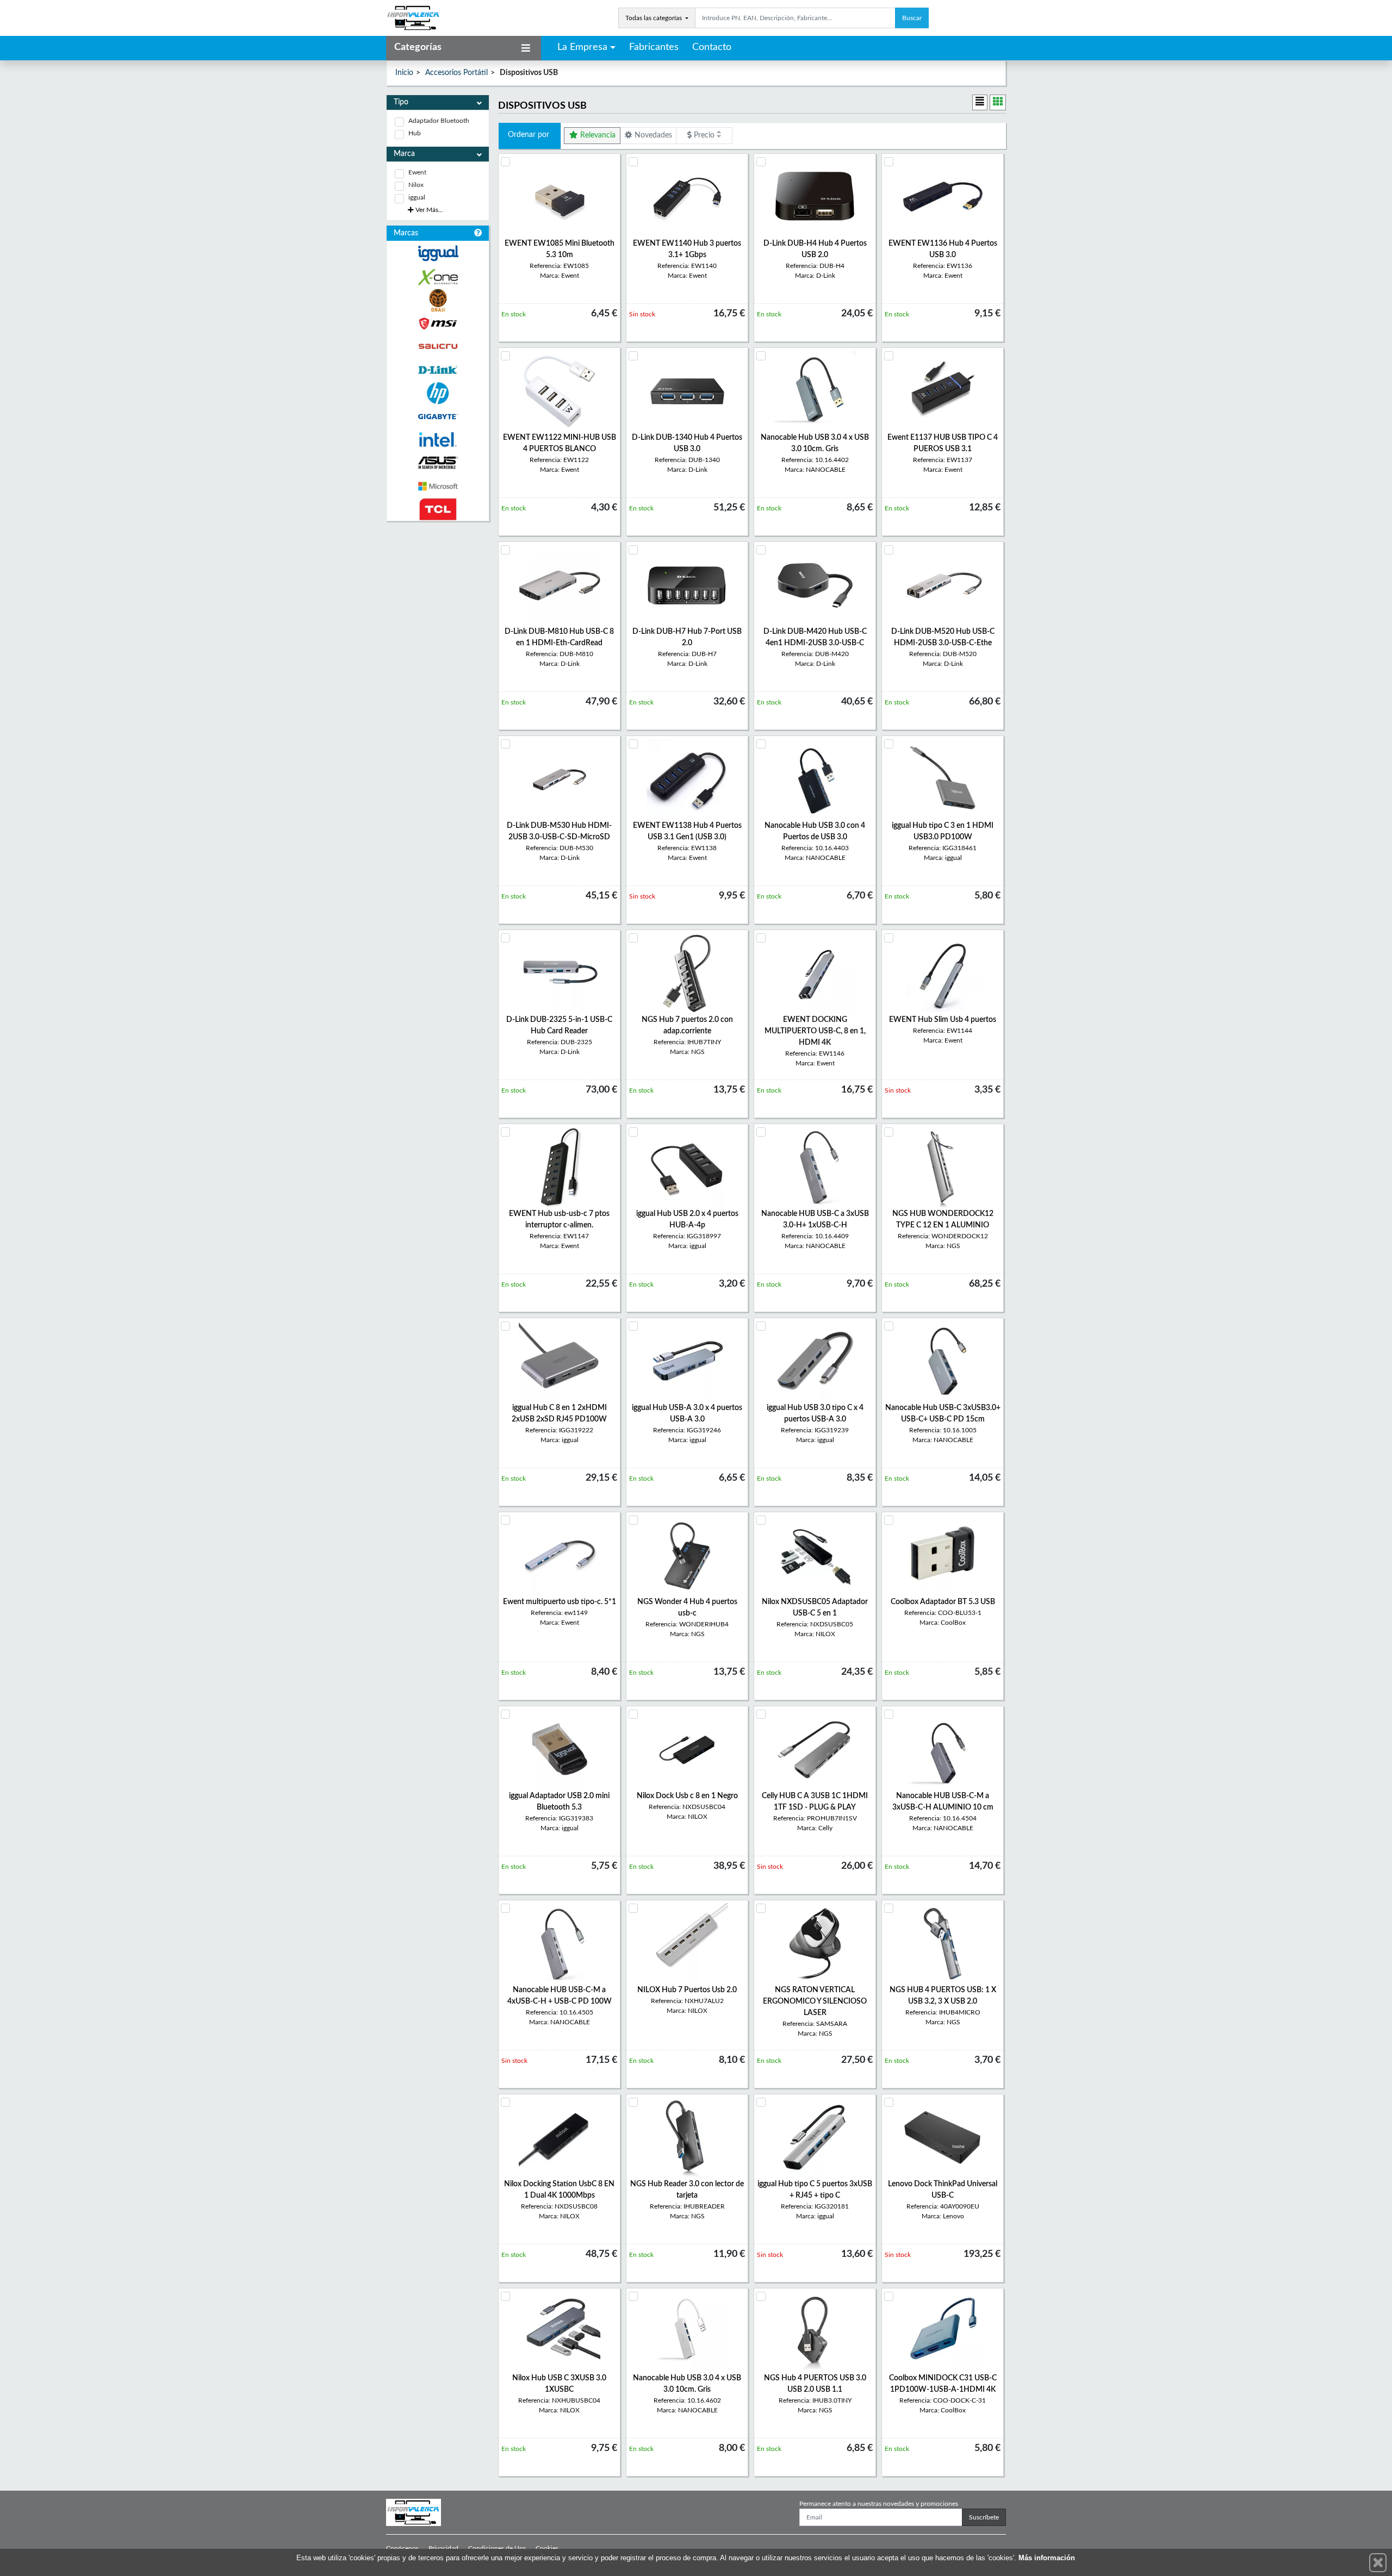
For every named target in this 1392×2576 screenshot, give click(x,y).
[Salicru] (438, 347)
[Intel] (438, 439)
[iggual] (438, 253)
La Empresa (582, 47)
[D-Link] (438, 370)
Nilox (416, 185)
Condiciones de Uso (497, 2548)
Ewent (417, 172)
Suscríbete (984, 2517)
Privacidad (443, 2548)
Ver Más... (428, 210)
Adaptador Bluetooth (439, 121)
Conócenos (402, 2548)
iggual (417, 197)
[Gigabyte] (438, 417)
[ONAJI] (438, 300)
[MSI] (438, 324)
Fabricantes (654, 47)
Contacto (712, 47)
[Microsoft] (438, 486)
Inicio (404, 73)
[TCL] (438, 510)
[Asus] (438, 463)
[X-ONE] (438, 277)
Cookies (547, 2548)
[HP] (438, 393)
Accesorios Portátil (456, 73)
